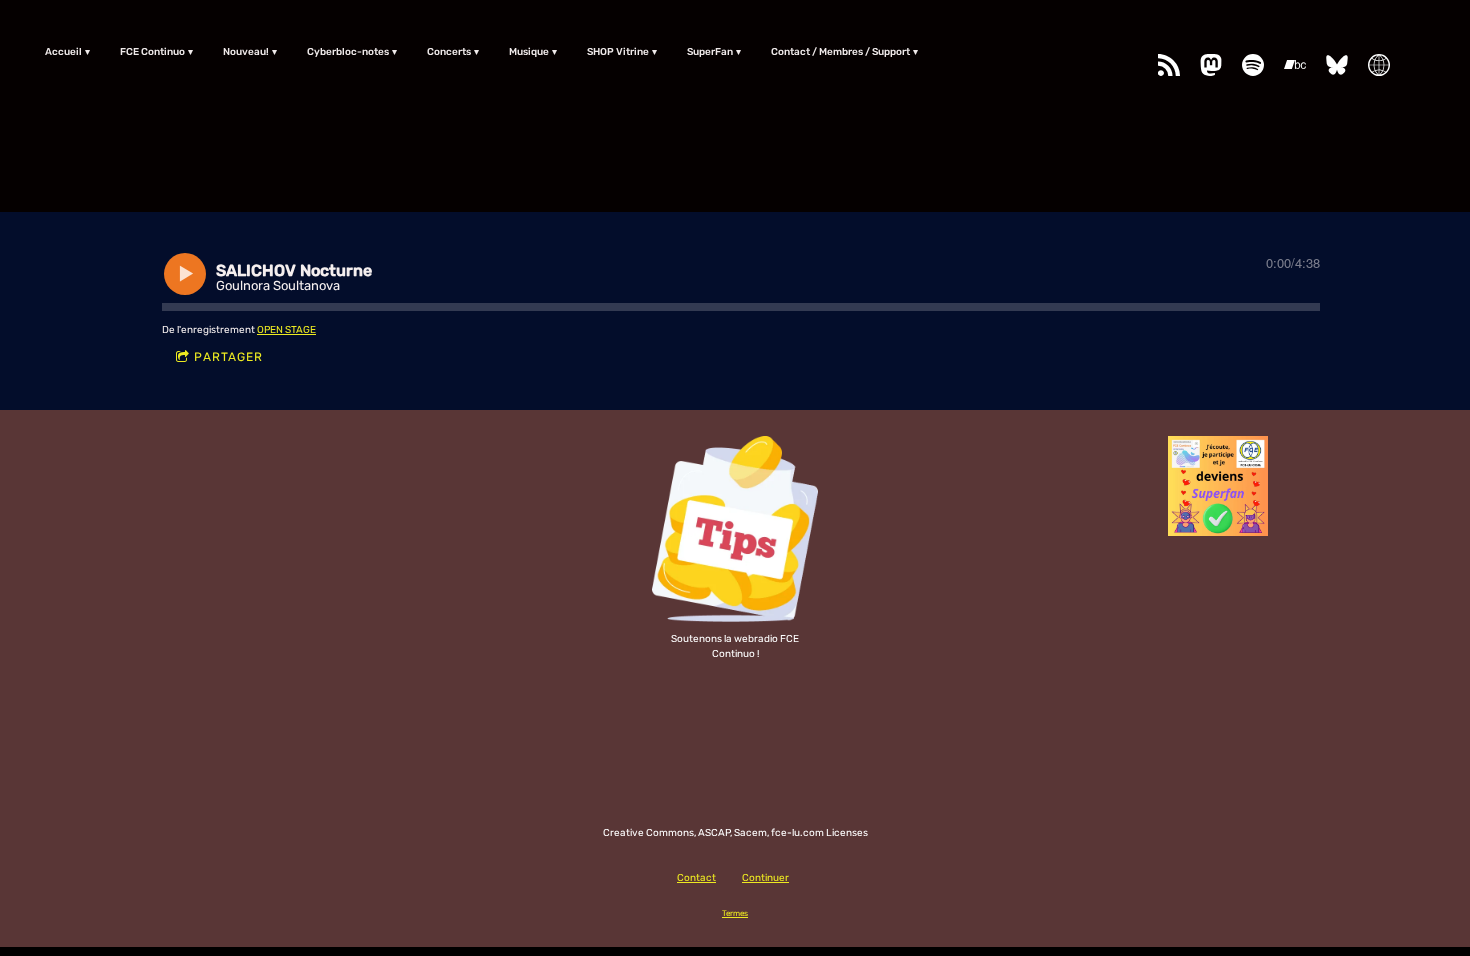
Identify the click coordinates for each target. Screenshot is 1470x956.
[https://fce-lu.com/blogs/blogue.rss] (1169, 65)
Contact (696, 878)
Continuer (765, 878)
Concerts (449, 52)
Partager (228, 357)
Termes (735, 913)
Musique (529, 52)
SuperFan (710, 52)
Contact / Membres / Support (840, 52)
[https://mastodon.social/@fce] (1211, 65)
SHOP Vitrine (618, 52)
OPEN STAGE (286, 330)
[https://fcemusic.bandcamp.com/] (1295, 65)
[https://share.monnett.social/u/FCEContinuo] (1379, 65)
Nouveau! (246, 52)
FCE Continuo (152, 52)
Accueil (63, 52)
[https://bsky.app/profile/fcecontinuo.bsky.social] (1337, 65)
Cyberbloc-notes (348, 52)
